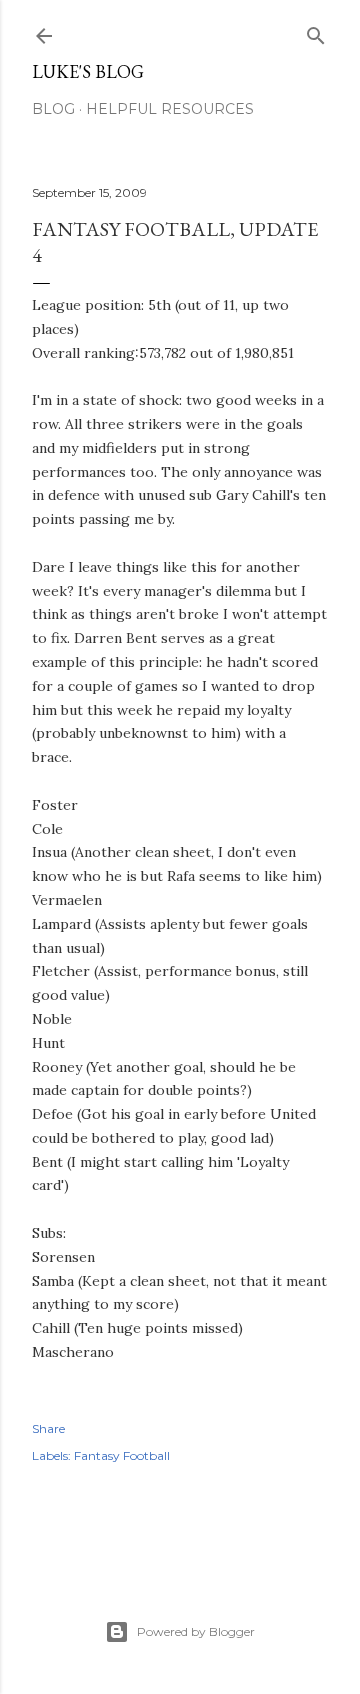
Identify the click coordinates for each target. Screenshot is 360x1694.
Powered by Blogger (196, 1631)
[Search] (316, 31)
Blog (53, 109)
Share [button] (48, 1428)
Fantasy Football (122, 1455)
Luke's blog (88, 71)
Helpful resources (170, 109)
